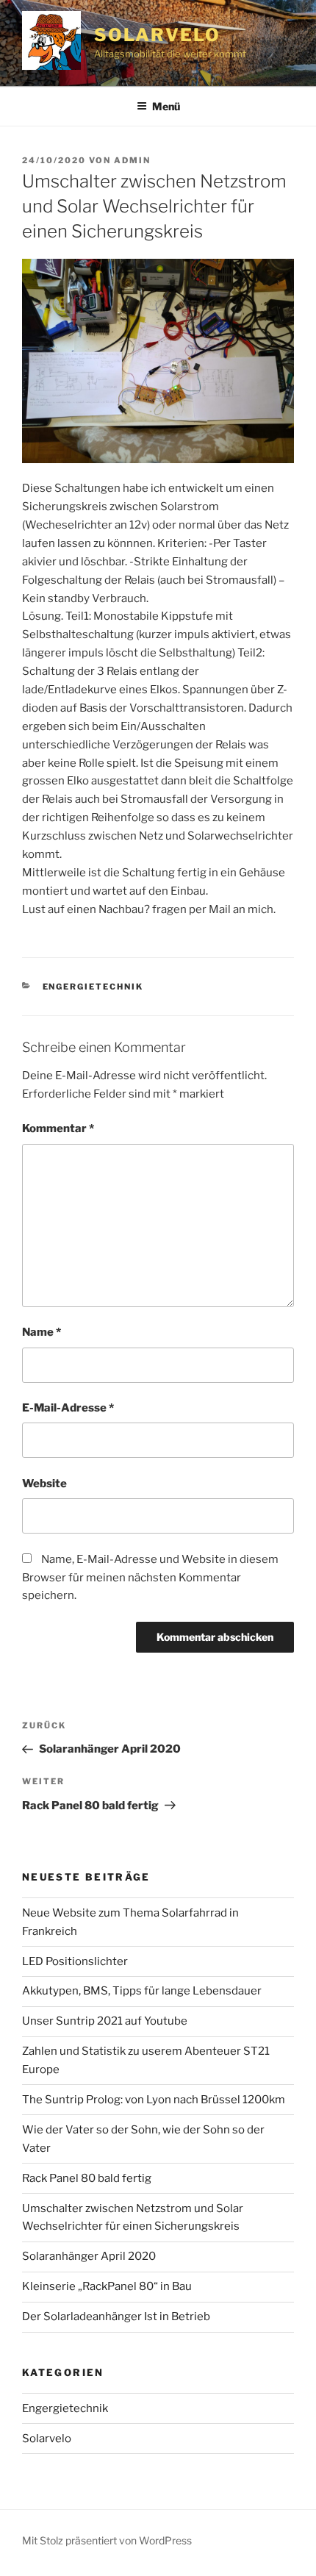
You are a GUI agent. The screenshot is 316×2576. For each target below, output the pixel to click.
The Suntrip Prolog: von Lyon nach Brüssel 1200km (154, 2100)
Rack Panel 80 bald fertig (87, 2178)
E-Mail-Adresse (68, 1408)
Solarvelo (157, 35)
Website (44, 1484)
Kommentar (58, 1128)
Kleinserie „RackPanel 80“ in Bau (107, 2286)
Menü (166, 106)
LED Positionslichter (75, 1961)
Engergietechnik (93, 987)
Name (42, 1332)
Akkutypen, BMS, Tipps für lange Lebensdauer (142, 1991)
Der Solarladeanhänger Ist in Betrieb (116, 2316)
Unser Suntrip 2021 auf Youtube (105, 2021)
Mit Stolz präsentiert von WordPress (107, 2540)
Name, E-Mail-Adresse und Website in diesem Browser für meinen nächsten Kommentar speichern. (150, 1578)
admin (132, 160)
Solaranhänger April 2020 (89, 2256)
